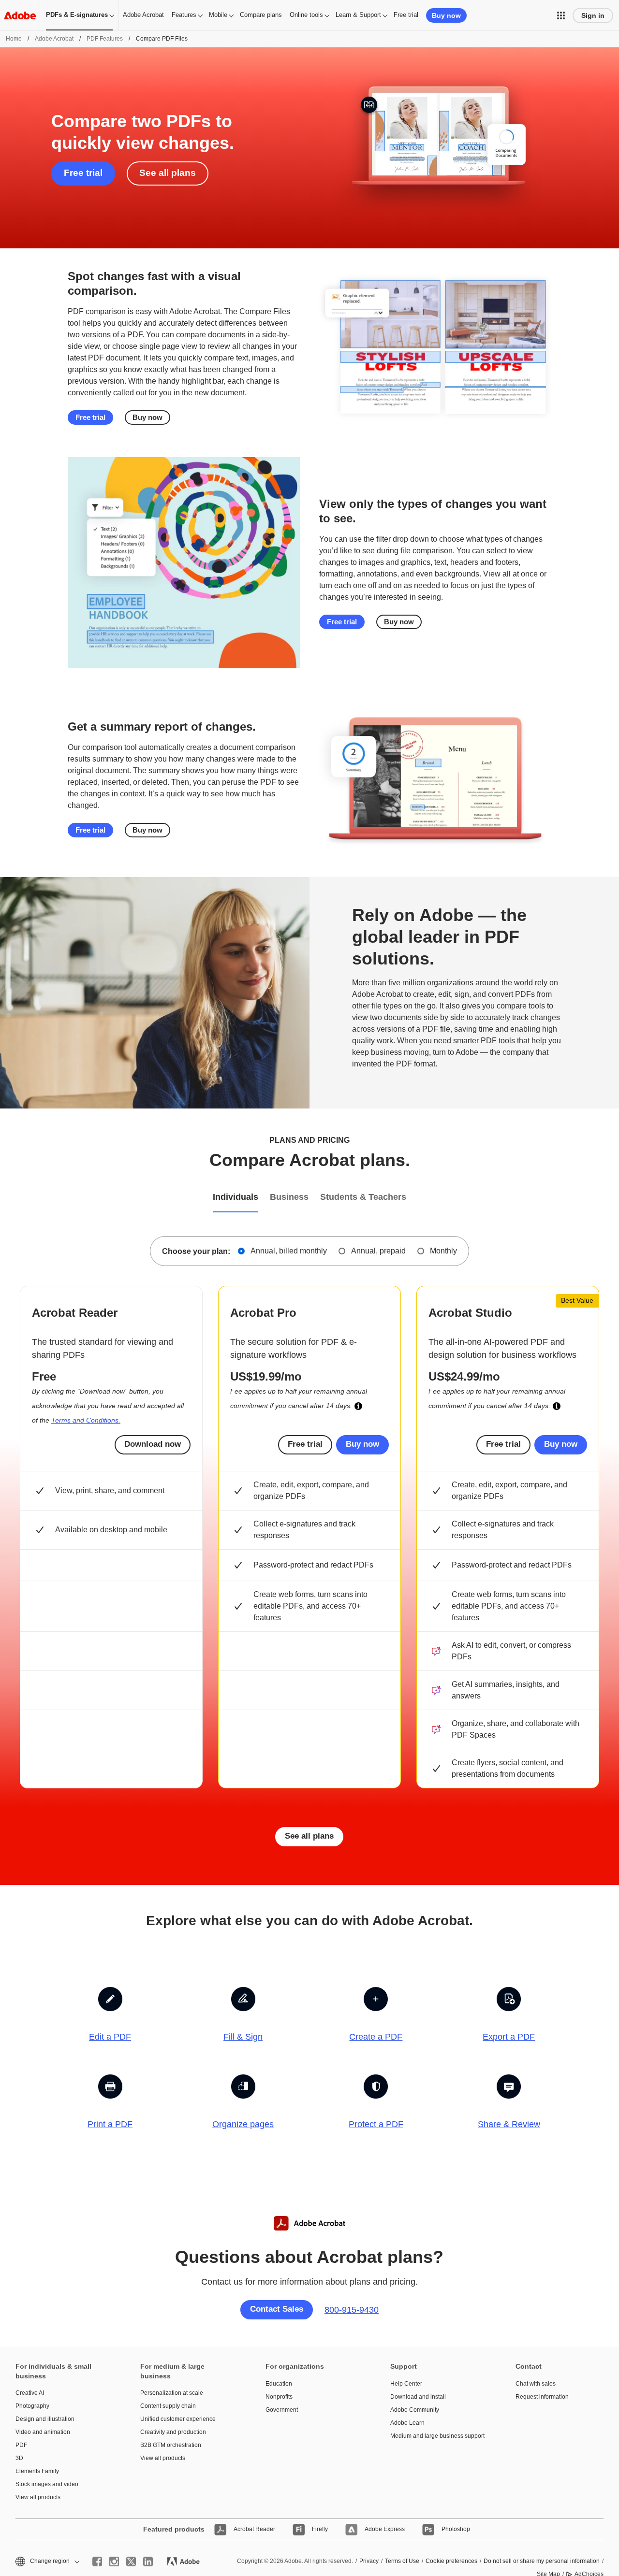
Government (282, 2410)
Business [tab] (289, 1197)
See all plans (168, 173)
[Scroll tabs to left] (8, 1198)
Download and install (418, 2397)
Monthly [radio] (443, 1251)
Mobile (218, 15)
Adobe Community (415, 2410)
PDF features (105, 39)
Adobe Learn (407, 2423)
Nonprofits (279, 2397)
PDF (21, 2445)
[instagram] (114, 2562)
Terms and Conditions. (86, 1420)
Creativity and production (173, 2432)
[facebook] (97, 2562)
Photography (32, 2406)
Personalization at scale (172, 2393)
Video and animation (43, 2432)
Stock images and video (47, 2484)
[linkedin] (148, 2562)
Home (14, 39)
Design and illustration (45, 2419)
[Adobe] (20, 15)
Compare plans (261, 15)
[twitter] (131, 2562)
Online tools (306, 15)
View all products (38, 2497)
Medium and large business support (437, 2436)
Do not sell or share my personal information (542, 2561)
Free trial (406, 15)
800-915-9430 (352, 2310)
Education (279, 2384)
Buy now (446, 15)
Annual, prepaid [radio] (378, 1251)
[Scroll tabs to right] (611, 1198)
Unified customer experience (178, 2419)
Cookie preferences (451, 2561)
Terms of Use (402, 2561)
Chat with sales (536, 2384)
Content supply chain (168, 2406)
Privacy (369, 2561)
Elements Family (37, 2471)
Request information (542, 2397)
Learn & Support (358, 15)
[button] (561, 15)
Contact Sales (277, 2309)
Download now (153, 1444)
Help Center (406, 2384)
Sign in (593, 15)
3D (19, 2458)
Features (184, 15)
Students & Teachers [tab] (363, 1197)
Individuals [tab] (236, 1197)
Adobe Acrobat (143, 15)
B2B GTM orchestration (171, 2445)
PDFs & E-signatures (77, 15)
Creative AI (30, 2393)
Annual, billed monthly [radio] (289, 1251)
